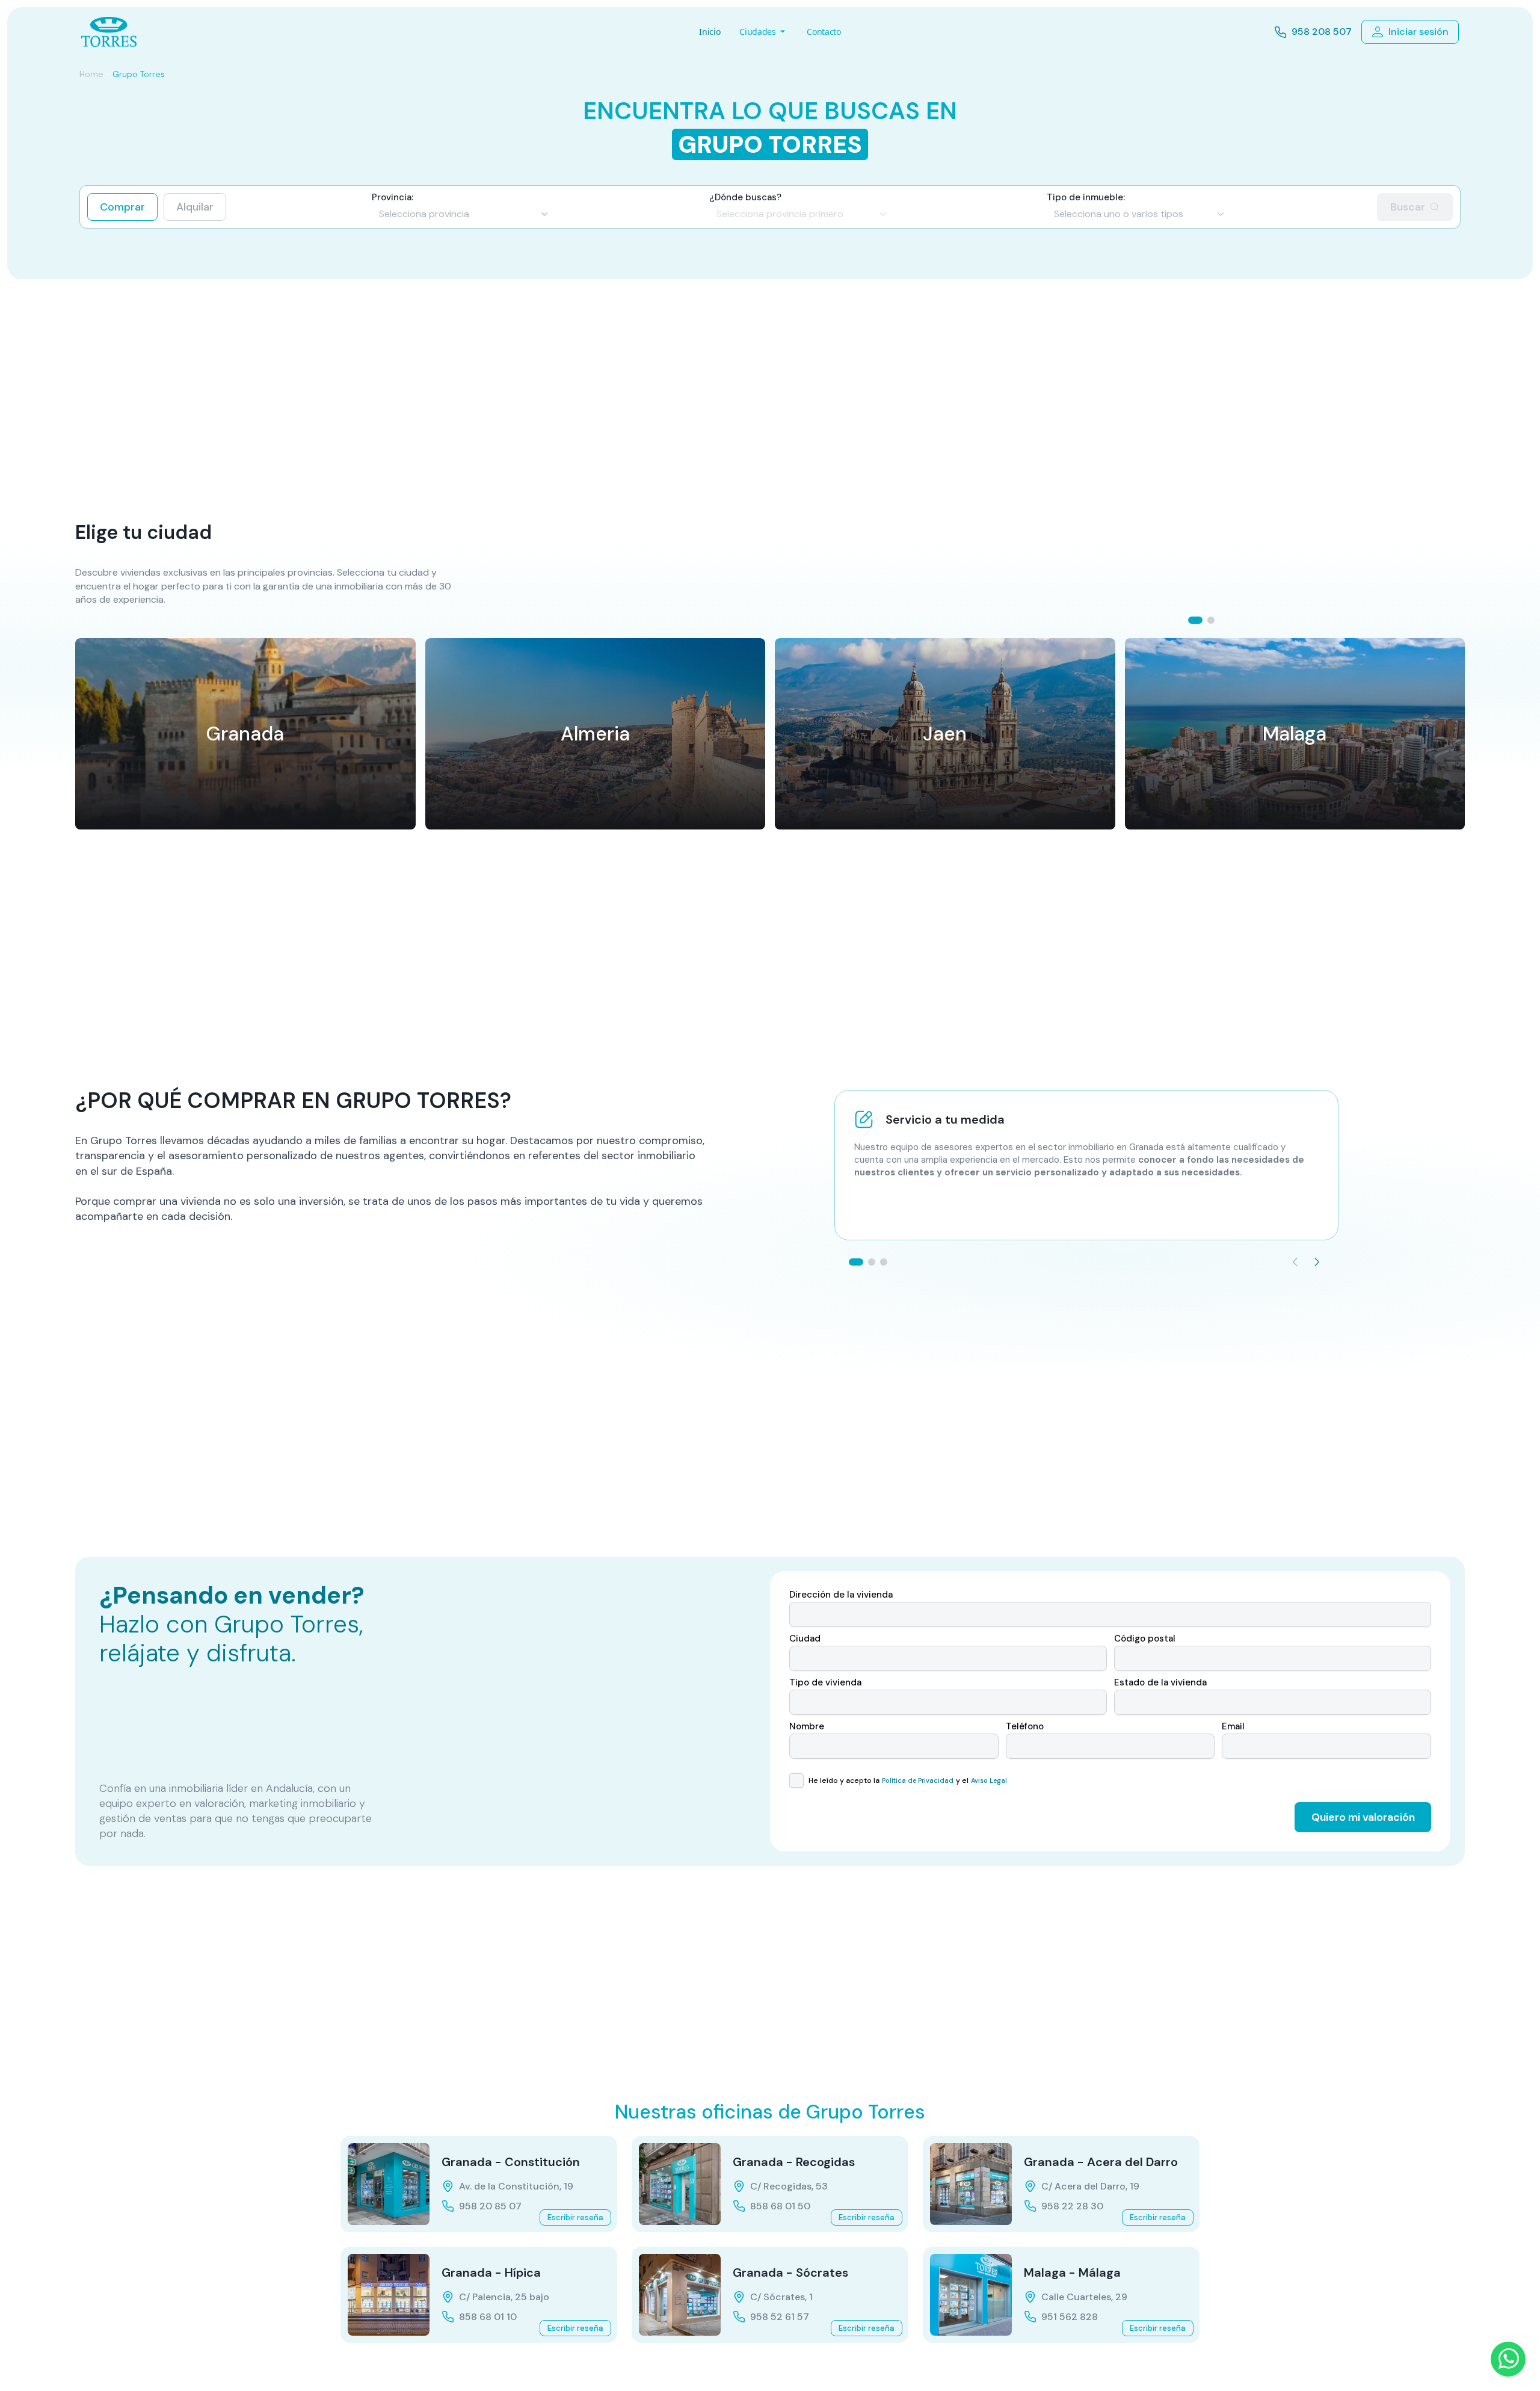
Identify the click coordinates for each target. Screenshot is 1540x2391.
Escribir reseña (575, 2217)
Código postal (1145, 1639)
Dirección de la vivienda (841, 1595)
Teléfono (1025, 1727)
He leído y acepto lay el (907, 1780)
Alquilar (195, 207)
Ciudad (805, 1639)
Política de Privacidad (918, 1780)
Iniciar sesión (1418, 32)
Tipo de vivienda (825, 1683)
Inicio (710, 32)
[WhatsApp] (1508, 2359)
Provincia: (393, 198)
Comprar (122, 207)
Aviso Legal (989, 1780)
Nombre (807, 1727)
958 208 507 (1322, 32)
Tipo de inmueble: (1086, 198)
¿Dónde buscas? (745, 198)
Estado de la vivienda (1160, 1683)
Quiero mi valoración (1363, 1817)
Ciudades (757, 32)
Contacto (824, 32)
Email (1233, 1727)
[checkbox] (796, 1780)
